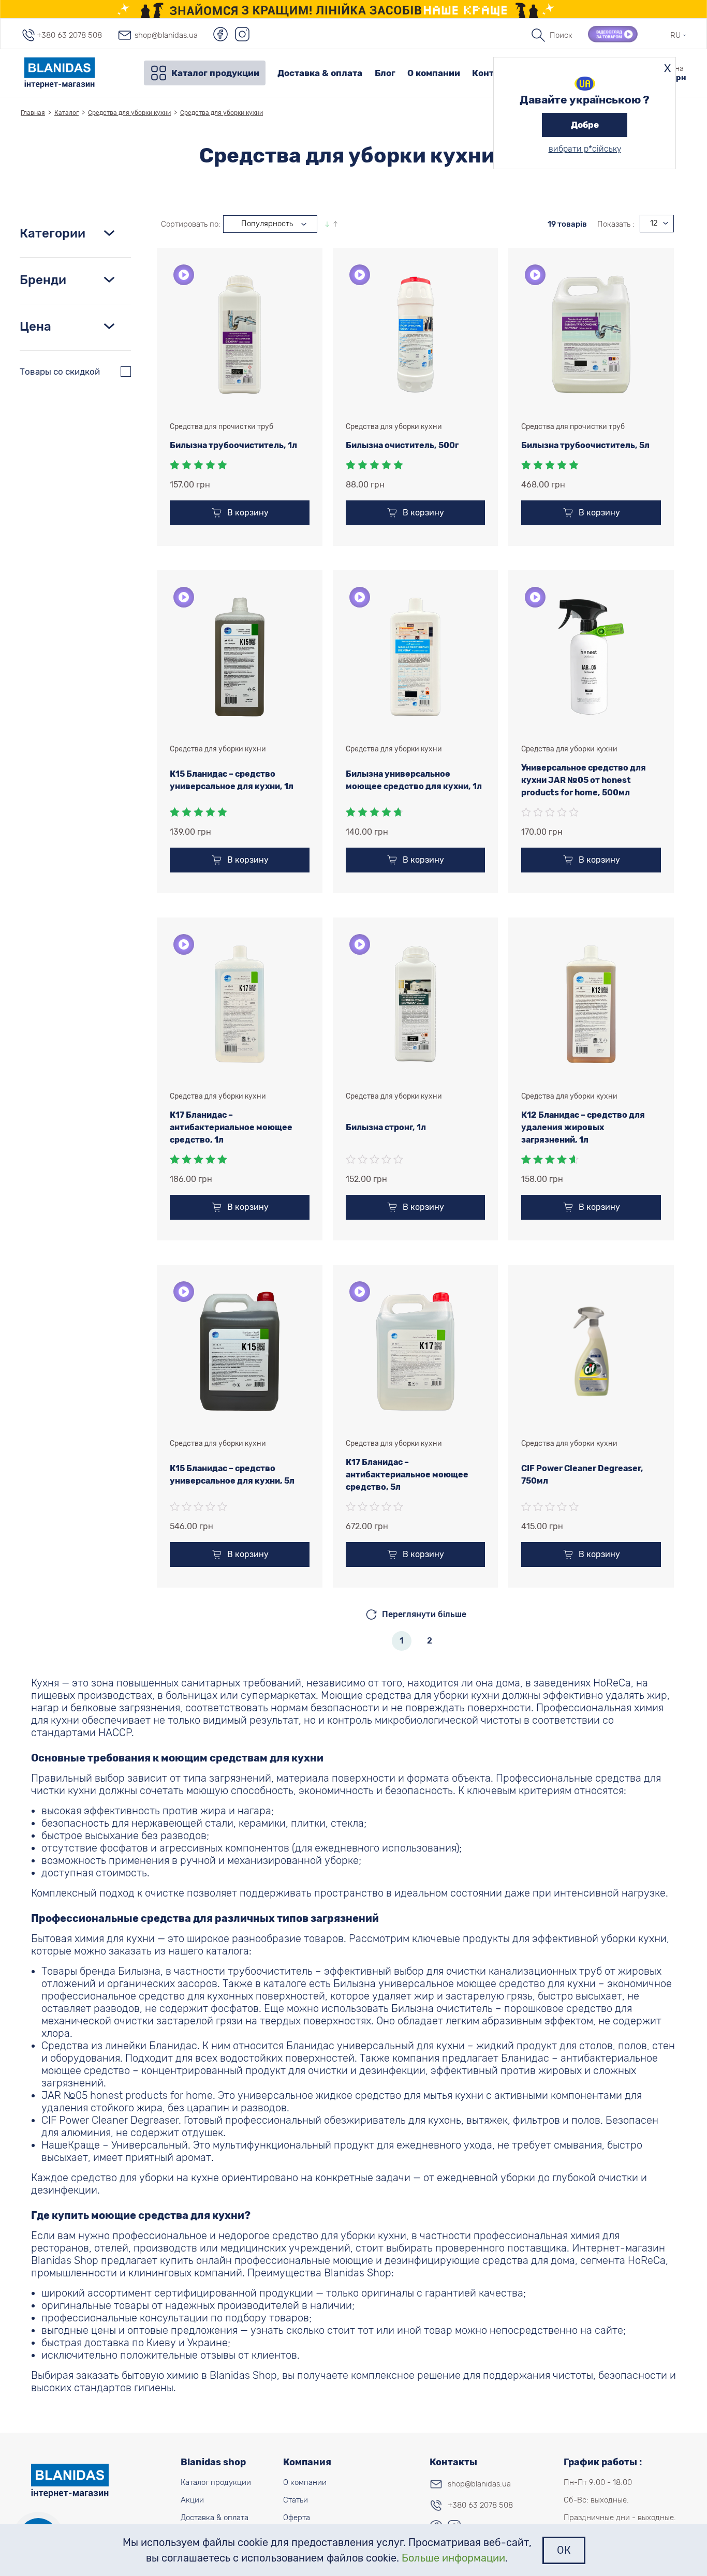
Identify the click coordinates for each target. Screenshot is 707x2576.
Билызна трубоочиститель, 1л (233, 445)
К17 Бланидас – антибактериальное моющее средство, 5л (407, 1475)
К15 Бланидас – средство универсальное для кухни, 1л (232, 780)
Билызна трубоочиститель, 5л (585, 445)
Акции (192, 2500)
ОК (564, 2550)
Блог (385, 73)
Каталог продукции (215, 73)
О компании (434, 73)
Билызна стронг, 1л (386, 1127)
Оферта (297, 2518)
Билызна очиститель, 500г (402, 445)
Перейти (354, 9)
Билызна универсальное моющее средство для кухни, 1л (414, 780)
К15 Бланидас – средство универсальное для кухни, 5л (232, 1475)
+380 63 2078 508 (69, 35)
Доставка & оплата (320, 73)
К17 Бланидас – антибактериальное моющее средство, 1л (231, 1127)
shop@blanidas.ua (166, 35)
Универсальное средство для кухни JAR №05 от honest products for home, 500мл (584, 780)
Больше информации (453, 2558)
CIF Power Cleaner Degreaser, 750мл (582, 1475)
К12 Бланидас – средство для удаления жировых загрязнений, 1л (583, 1127)
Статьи (296, 2500)
